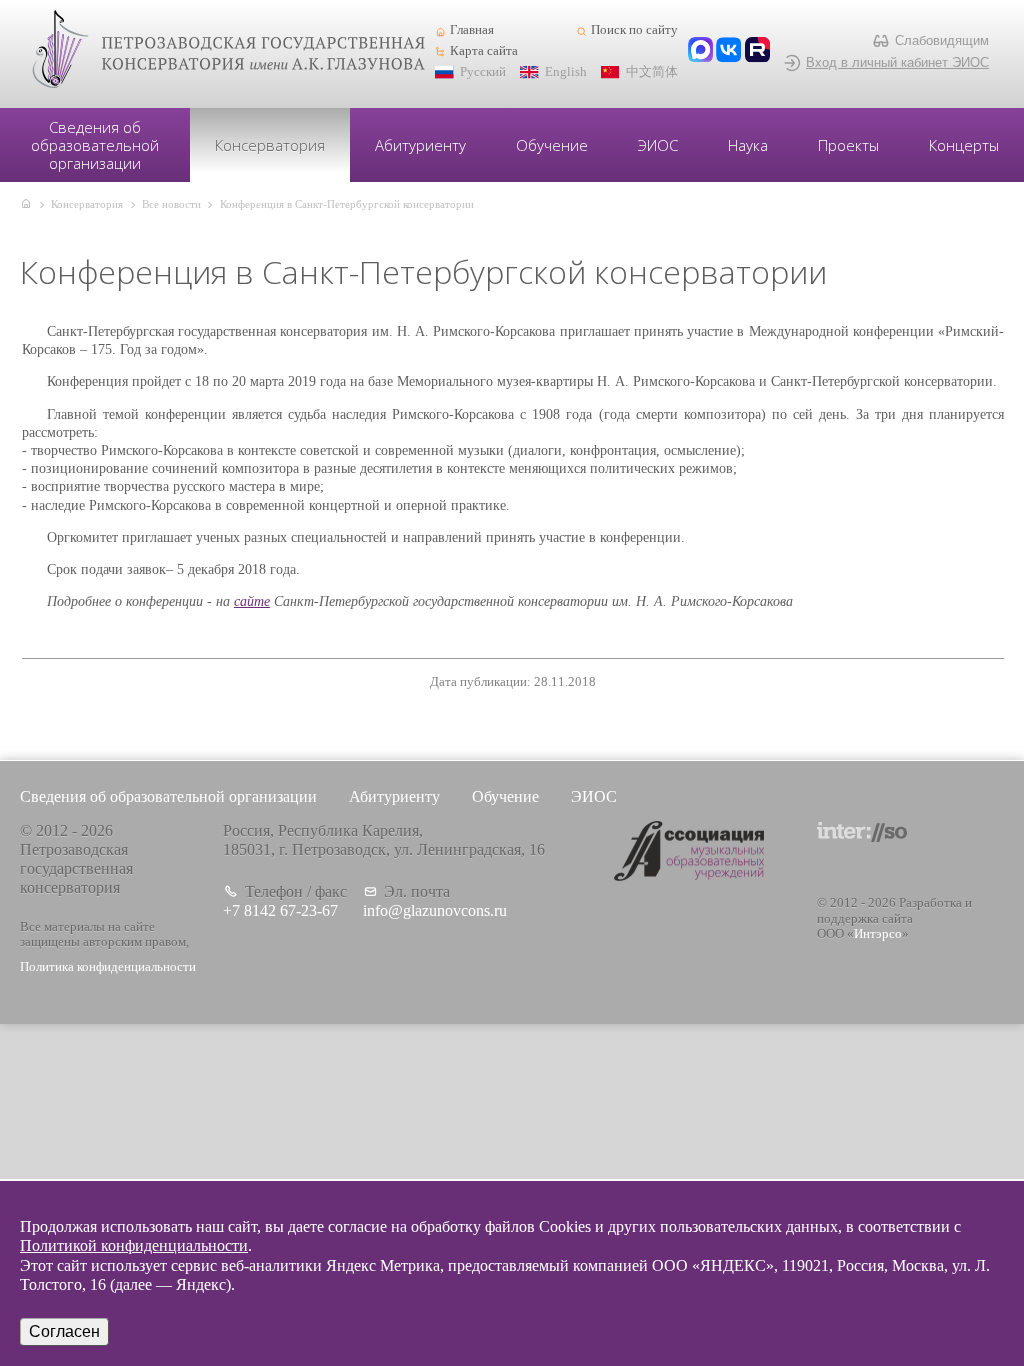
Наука (748, 145)
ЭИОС (658, 145)
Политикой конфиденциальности (134, 1245)
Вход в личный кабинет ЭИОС (897, 62)
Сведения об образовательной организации (95, 145)
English (566, 72)
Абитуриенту (420, 145)
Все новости (171, 204)
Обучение (552, 145)
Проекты (848, 145)
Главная (472, 30)
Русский (483, 72)
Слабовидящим (942, 40)
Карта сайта (484, 51)
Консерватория (270, 145)
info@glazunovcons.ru (435, 910)
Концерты (964, 145)
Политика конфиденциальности (108, 967)
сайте (252, 601)
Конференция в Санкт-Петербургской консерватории (347, 204)
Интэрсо (878, 934)
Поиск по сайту (634, 30)
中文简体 (652, 72)
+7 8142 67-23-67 (280, 910)
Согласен (64, 1331)
